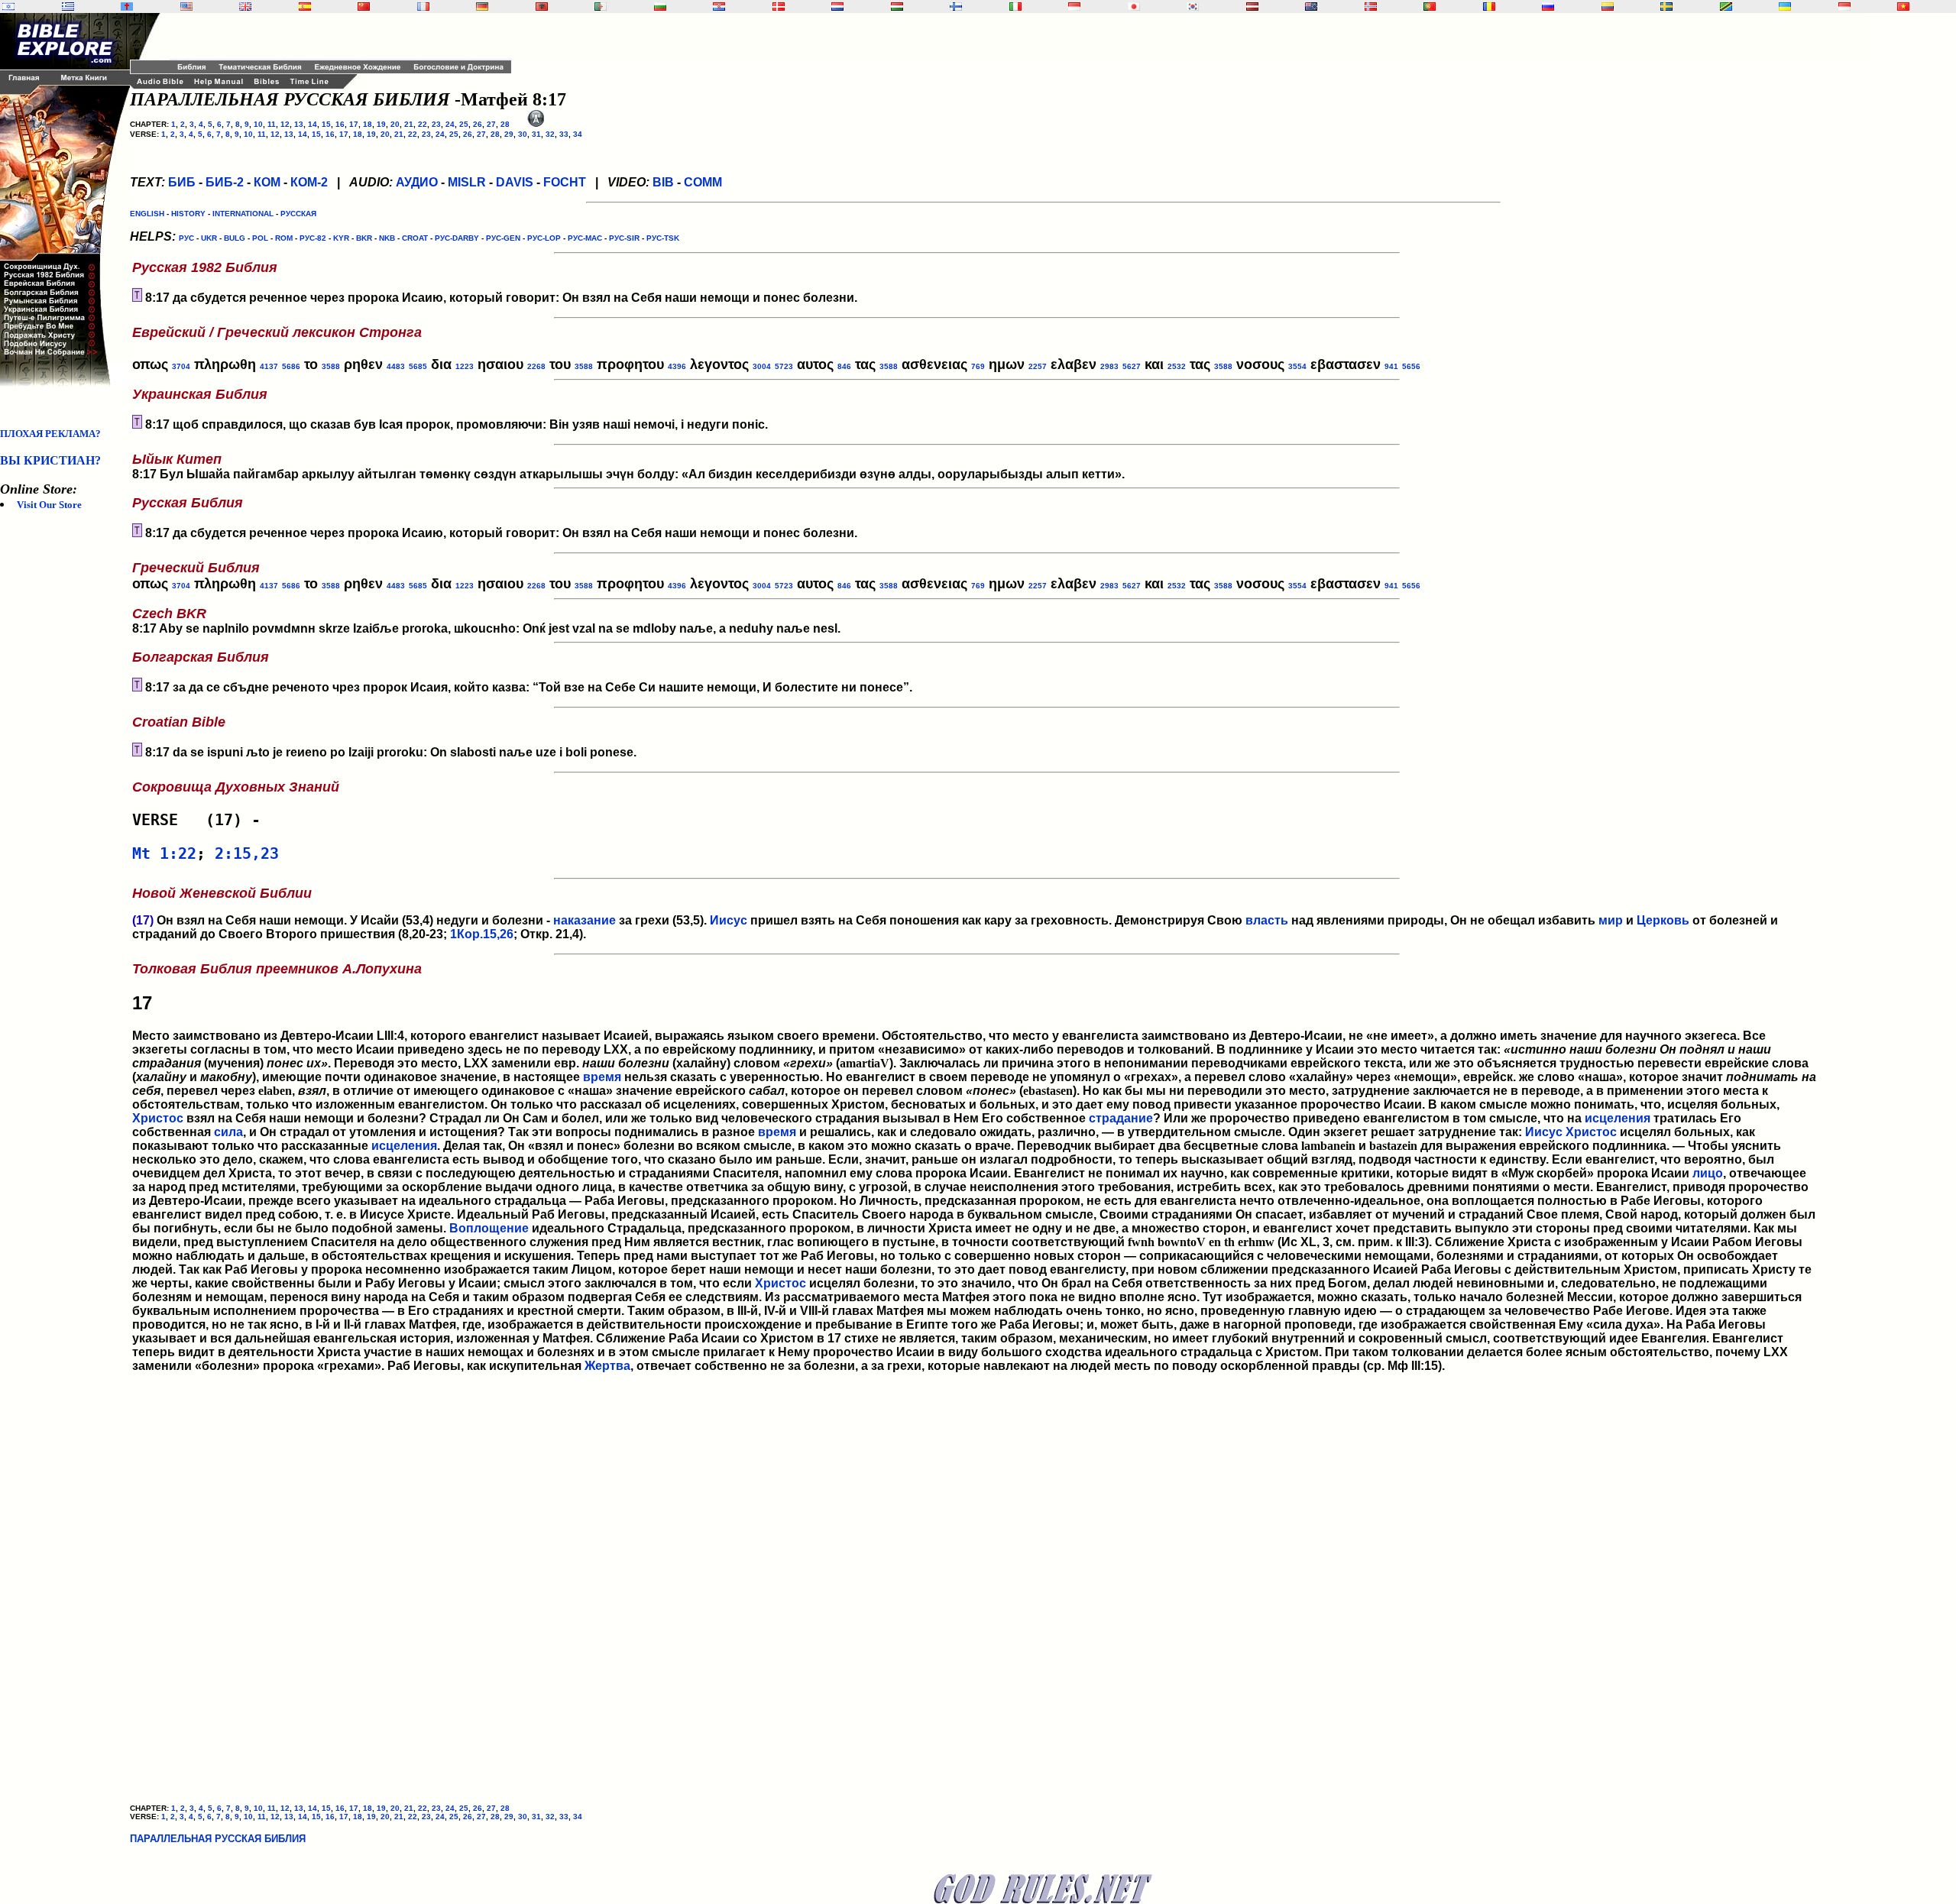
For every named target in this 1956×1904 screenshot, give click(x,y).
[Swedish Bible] (1666, 6)
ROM (284, 238)
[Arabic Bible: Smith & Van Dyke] (601, 6)
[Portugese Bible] (1430, 6)
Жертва (607, 1366)
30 (523, 134)
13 (299, 124)
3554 (1297, 366)
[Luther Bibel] (482, 6)
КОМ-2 (309, 182)
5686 (291, 366)
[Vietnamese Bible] (1903, 6)
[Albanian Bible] (542, 6)
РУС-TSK (663, 238)
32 (550, 134)
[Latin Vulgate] (127, 6)
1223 (465, 366)
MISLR (467, 182)
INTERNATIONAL (243, 214)
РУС (186, 238)
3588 (331, 366)
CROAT (415, 238)
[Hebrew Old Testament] (8, 6)
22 (423, 124)
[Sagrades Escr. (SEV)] (305, 6)
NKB (387, 238)
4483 (396, 366)
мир (1611, 920)
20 (395, 124)
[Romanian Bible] (1489, 6)
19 (381, 124)
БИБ (182, 182)
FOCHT (565, 182)
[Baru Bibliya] (1074, 6)
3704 (181, 366)
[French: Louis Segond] (423, 6)
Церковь (1663, 920)
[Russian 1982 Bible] (1548, 6)
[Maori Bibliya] (1311, 6)
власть (1267, 920)
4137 (269, 366)
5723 (784, 366)
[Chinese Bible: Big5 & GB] (364, 6)
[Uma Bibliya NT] (1844, 6)
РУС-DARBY (457, 238)
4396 (677, 366)
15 (326, 124)
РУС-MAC (585, 238)
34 (578, 134)
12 (285, 124)
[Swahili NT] (1726, 6)
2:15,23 (247, 853)
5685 (418, 366)
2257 (1038, 366)
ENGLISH (147, 214)
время (602, 1077)
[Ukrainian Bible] (1785, 6)
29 (509, 134)
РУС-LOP (544, 238)
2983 (1109, 366)
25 (464, 124)
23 (436, 124)
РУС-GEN (503, 238)
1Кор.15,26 (482, 934)
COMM (703, 182)
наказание (585, 920)
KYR (341, 238)
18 (368, 124)
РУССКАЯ (298, 214)
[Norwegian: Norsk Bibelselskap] (1371, 6)
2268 (536, 366)
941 (1391, 366)
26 (478, 124)
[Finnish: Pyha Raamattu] (956, 6)
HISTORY (188, 214)
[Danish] (779, 6)
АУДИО (417, 182)
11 (272, 124)
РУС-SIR (624, 238)
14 (313, 124)
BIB (663, 182)
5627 (1132, 366)
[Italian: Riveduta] (1015, 6)
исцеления (1618, 1118)
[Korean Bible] (1193, 6)
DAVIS (515, 182)
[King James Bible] (245, 6)
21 (409, 124)
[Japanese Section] (1134, 6)
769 (978, 366)
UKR (209, 238)
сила (228, 1132)
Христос (158, 1118)
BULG (235, 238)
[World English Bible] (186, 6)
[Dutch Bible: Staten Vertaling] (837, 6)
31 (536, 134)
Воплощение (489, 1228)
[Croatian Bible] (719, 6)
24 (450, 124)
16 (340, 124)
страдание (1121, 1118)
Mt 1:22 (164, 853)
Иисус (729, 920)
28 (505, 124)
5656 (1411, 366)
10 (258, 124)
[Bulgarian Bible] (660, 6)
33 (564, 134)
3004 (762, 366)
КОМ (267, 182)
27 (491, 124)
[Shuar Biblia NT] (1608, 6)
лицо (1708, 1173)
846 (844, 366)
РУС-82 (313, 238)
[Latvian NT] (1252, 6)
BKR (364, 238)
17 (354, 124)
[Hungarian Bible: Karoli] (897, 6)
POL (260, 238)
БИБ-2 (225, 182)
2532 (1177, 366)
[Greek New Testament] (68, 6)
